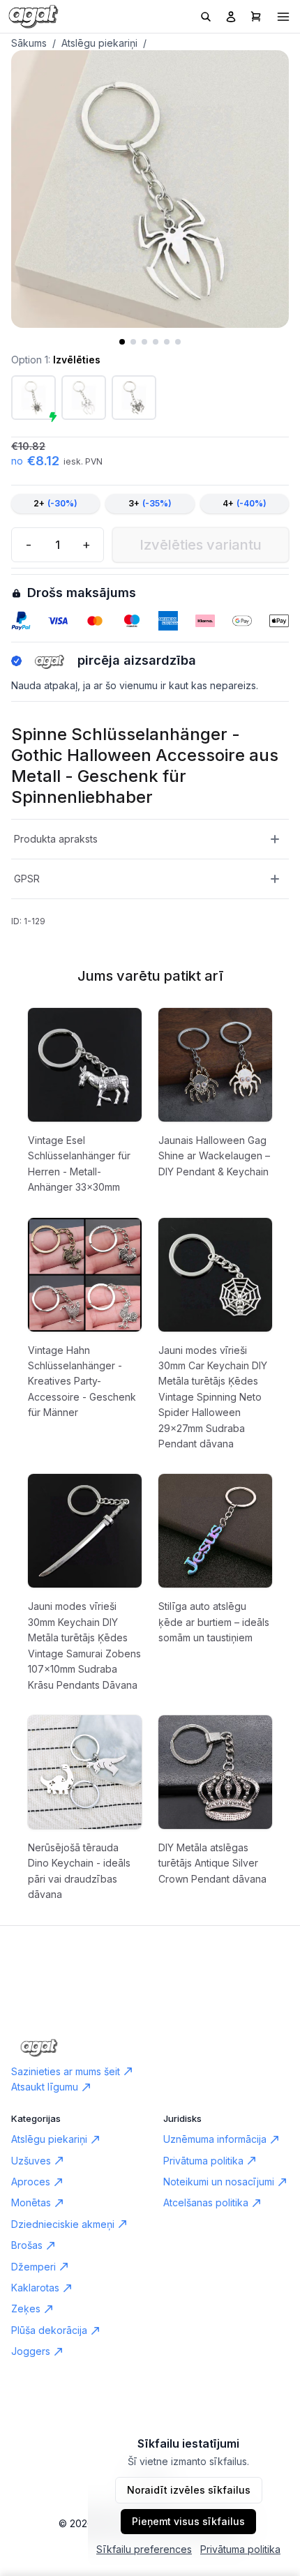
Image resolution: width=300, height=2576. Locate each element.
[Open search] (206, 17)
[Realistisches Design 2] (33, 398)
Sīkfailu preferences (144, 2549)
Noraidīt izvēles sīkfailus (189, 2490)
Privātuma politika (240, 2549)
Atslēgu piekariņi (99, 43)
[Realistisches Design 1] (134, 398)
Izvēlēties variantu (201, 545)
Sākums (29, 43)
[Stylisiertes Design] (84, 398)
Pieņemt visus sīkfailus (188, 2521)
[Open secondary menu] (283, 17)
